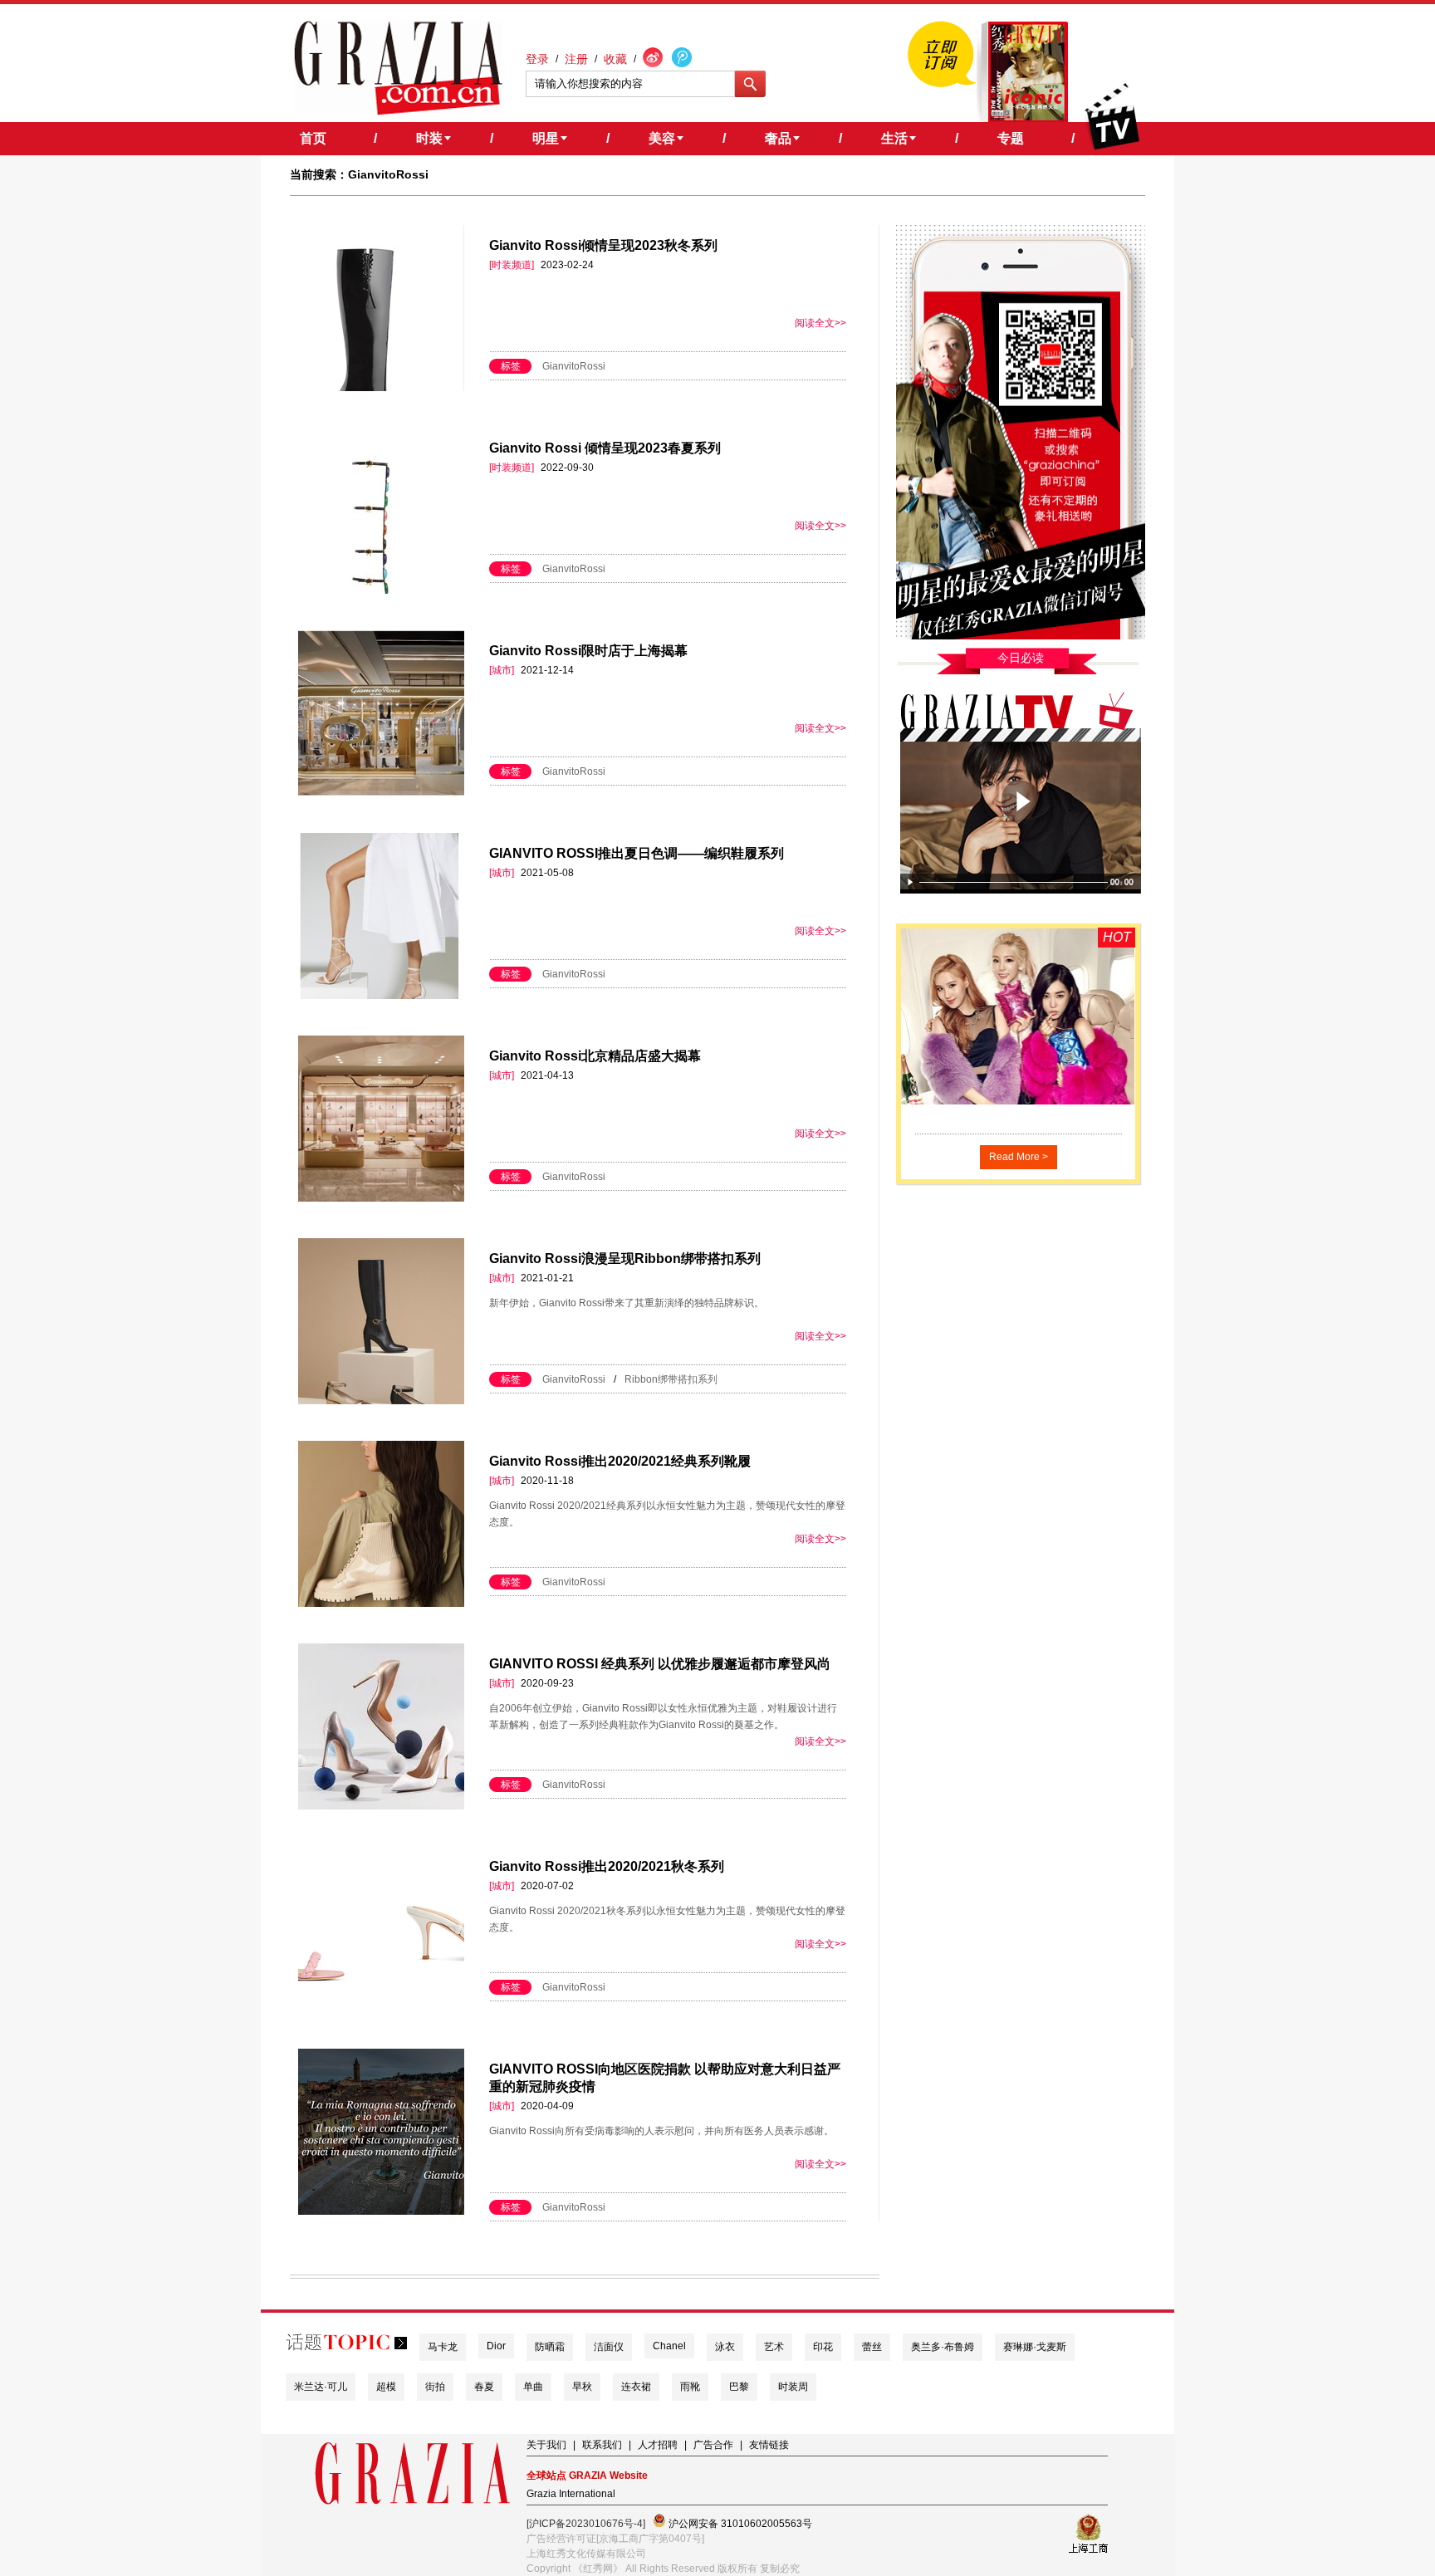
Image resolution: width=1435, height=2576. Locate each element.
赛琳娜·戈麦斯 (1035, 2347)
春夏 (484, 2387)
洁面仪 (609, 2347)
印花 (823, 2347)
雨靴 (690, 2387)
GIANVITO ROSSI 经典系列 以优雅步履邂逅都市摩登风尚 (660, 1664)
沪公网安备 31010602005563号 (739, 2524)
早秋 (582, 2387)
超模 (386, 2387)
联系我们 (602, 2445)
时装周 (793, 2387)
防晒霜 (550, 2347)
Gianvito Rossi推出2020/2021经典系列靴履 (620, 1461)
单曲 (533, 2387)
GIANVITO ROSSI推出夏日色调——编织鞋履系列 (637, 853)
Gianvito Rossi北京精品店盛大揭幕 (595, 1056)
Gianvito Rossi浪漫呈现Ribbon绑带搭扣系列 (625, 1259)
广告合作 (713, 2445)
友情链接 (769, 2445)
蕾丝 (872, 2347)
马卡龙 (443, 2347)
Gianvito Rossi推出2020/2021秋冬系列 (607, 1866)
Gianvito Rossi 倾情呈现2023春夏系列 (605, 448)
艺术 (774, 2347)
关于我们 (546, 2445)
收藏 (615, 59)
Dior (496, 2346)
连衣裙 (636, 2387)
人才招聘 (658, 2445)
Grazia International (571, 2494)
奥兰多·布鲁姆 (943, 2347)
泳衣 (725, 2347)
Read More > (1019, 1157)
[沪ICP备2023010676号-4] (586, 2524)
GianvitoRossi (574, 366)
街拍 (435, 2387)
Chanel (669, 2346)
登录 (537, 59)
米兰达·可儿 (321, 2387)
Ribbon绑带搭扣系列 (671, 1379)
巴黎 (739, 2387)
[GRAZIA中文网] (398, 68)
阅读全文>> (820, 323)
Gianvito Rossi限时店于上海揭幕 (588, 651)
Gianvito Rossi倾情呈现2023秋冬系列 (603, 245)
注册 (576, 59)
